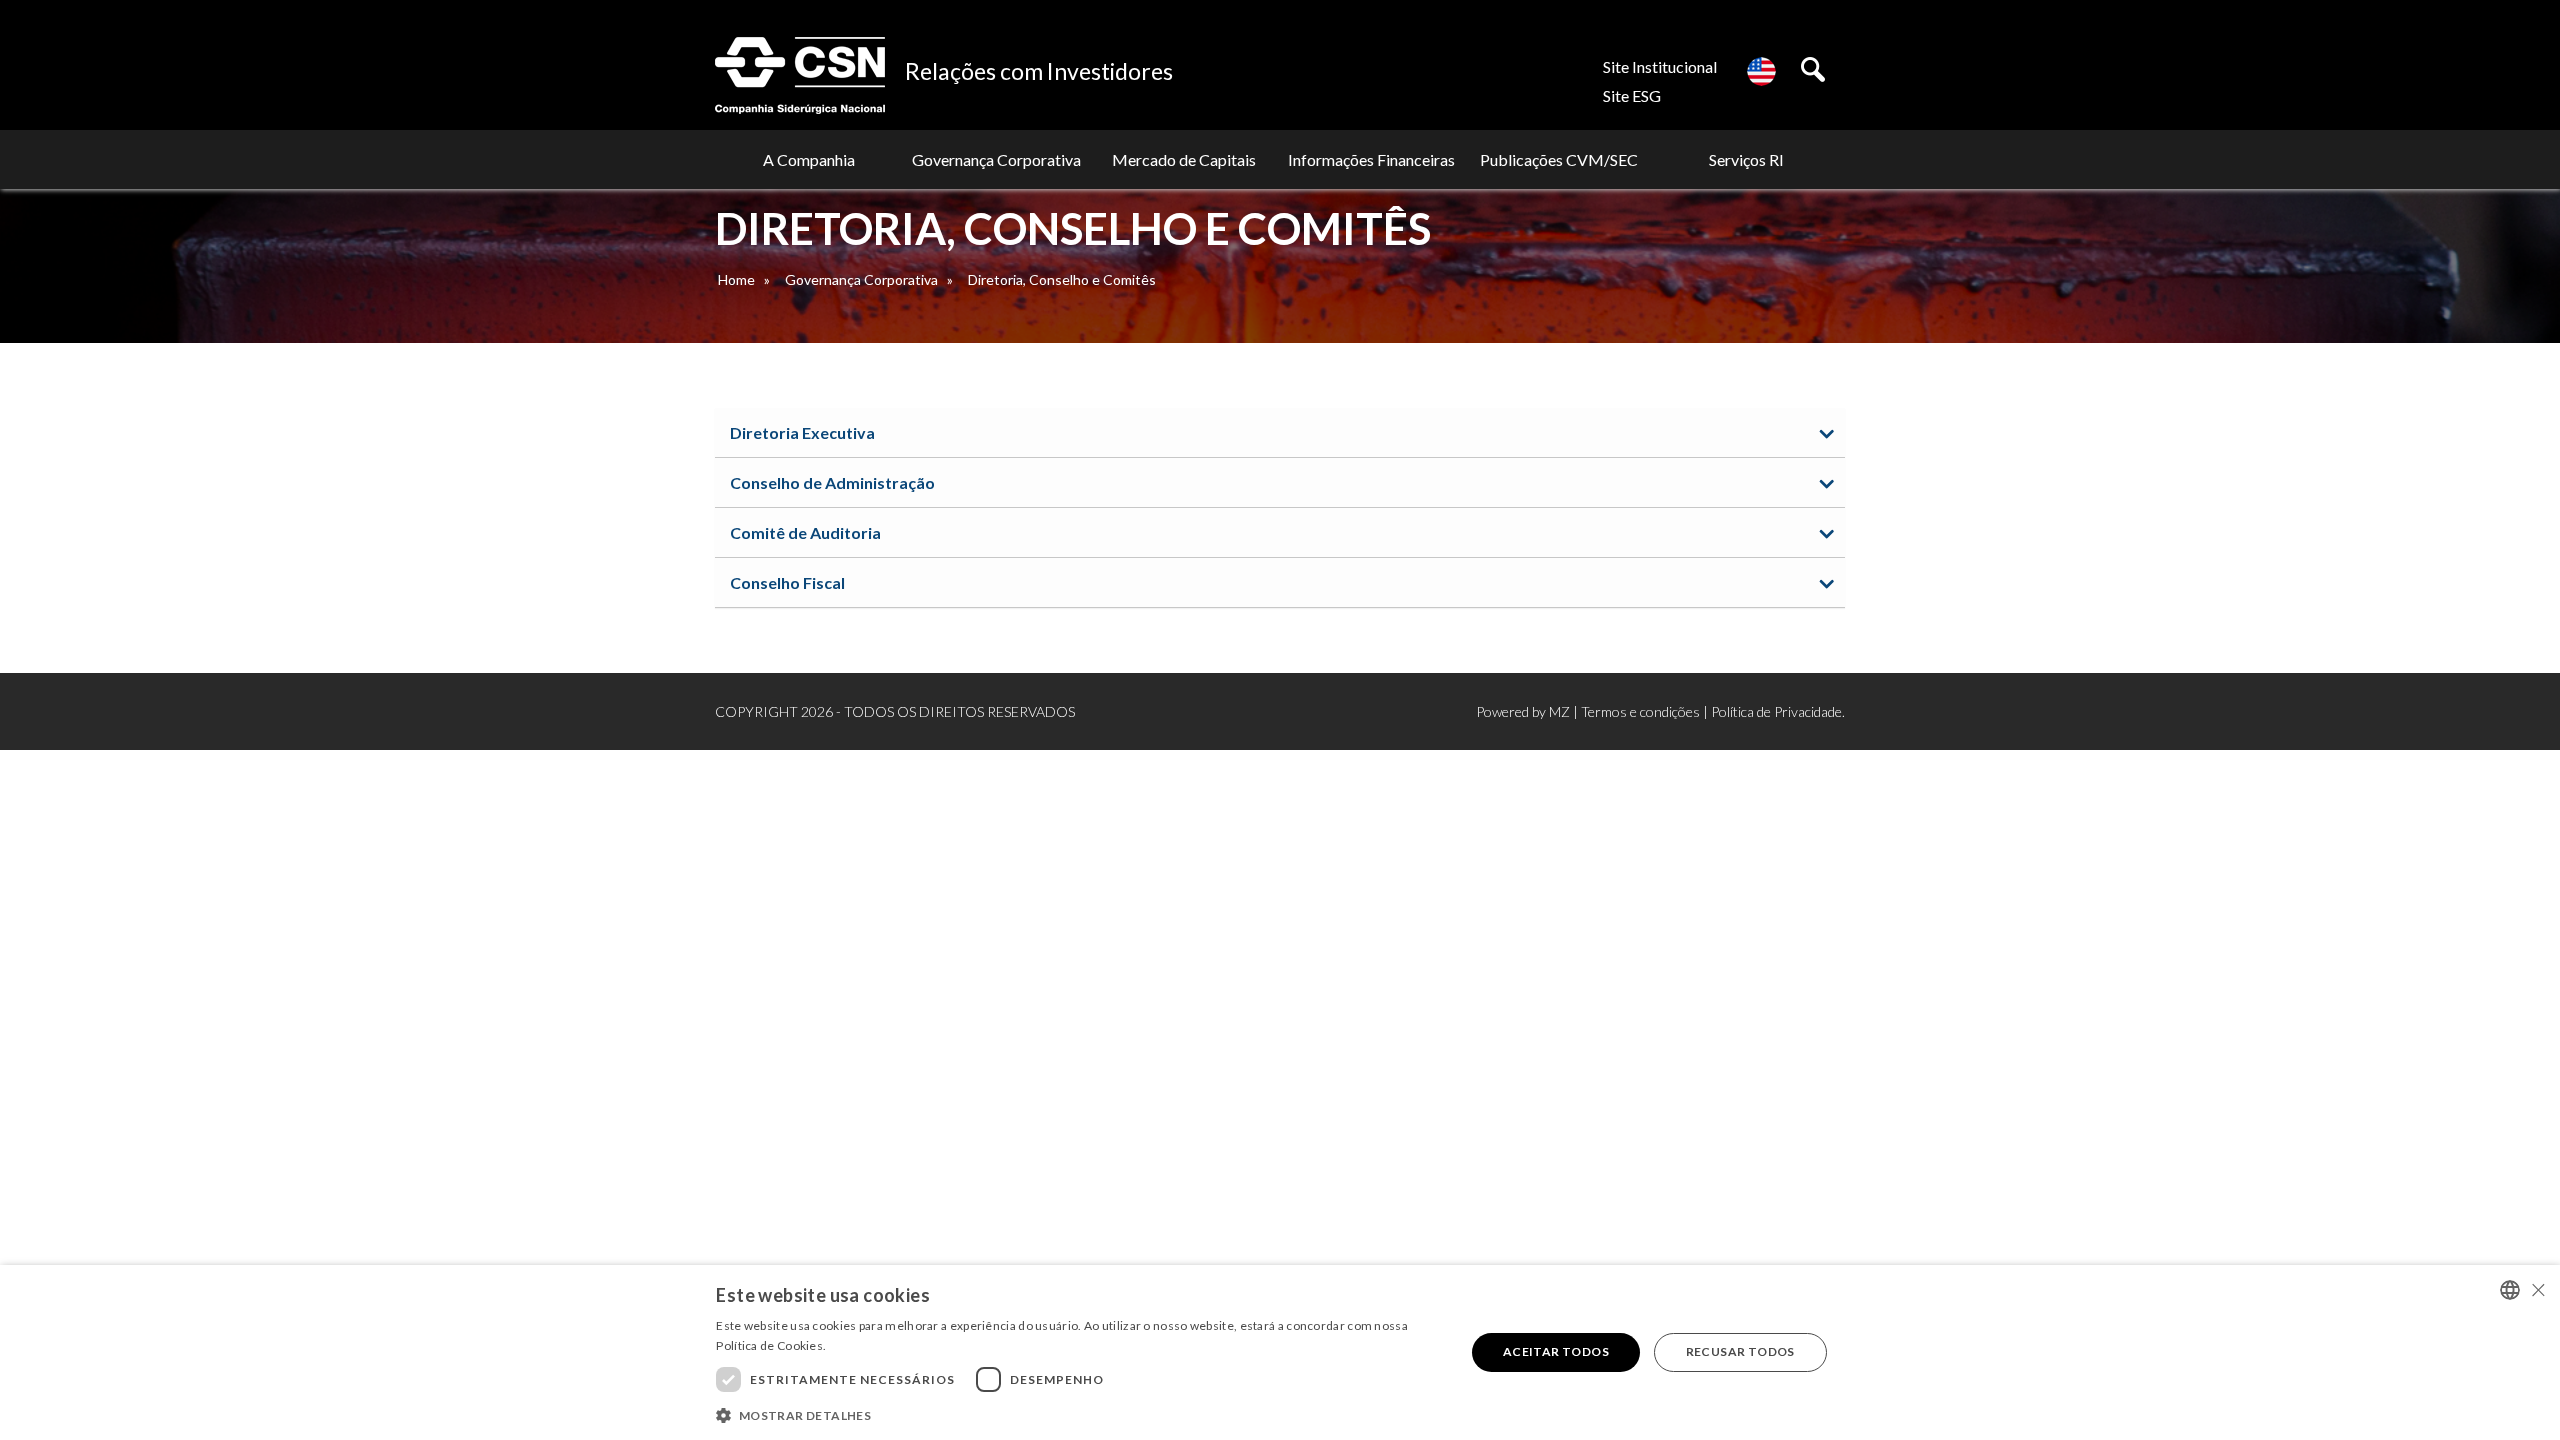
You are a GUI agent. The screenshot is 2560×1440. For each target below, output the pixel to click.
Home (736, 279)
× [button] (2537, 1289)
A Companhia (809, 159)
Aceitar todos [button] (1556, 1351)
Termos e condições (1640, 711)
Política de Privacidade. (1778, 711)
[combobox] (2510, 1290)
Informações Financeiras (1371, 159)
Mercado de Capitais (1184, 159)
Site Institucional (1660, 66)
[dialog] (1280, 1352)
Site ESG (1632, 95)
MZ (1559, 711)
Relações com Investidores (1039, 71)
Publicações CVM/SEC (1559, 159)
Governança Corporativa (996, 159)
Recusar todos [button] (1740, 1351)
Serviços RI (1746, 159)
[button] (1079, 1414)
